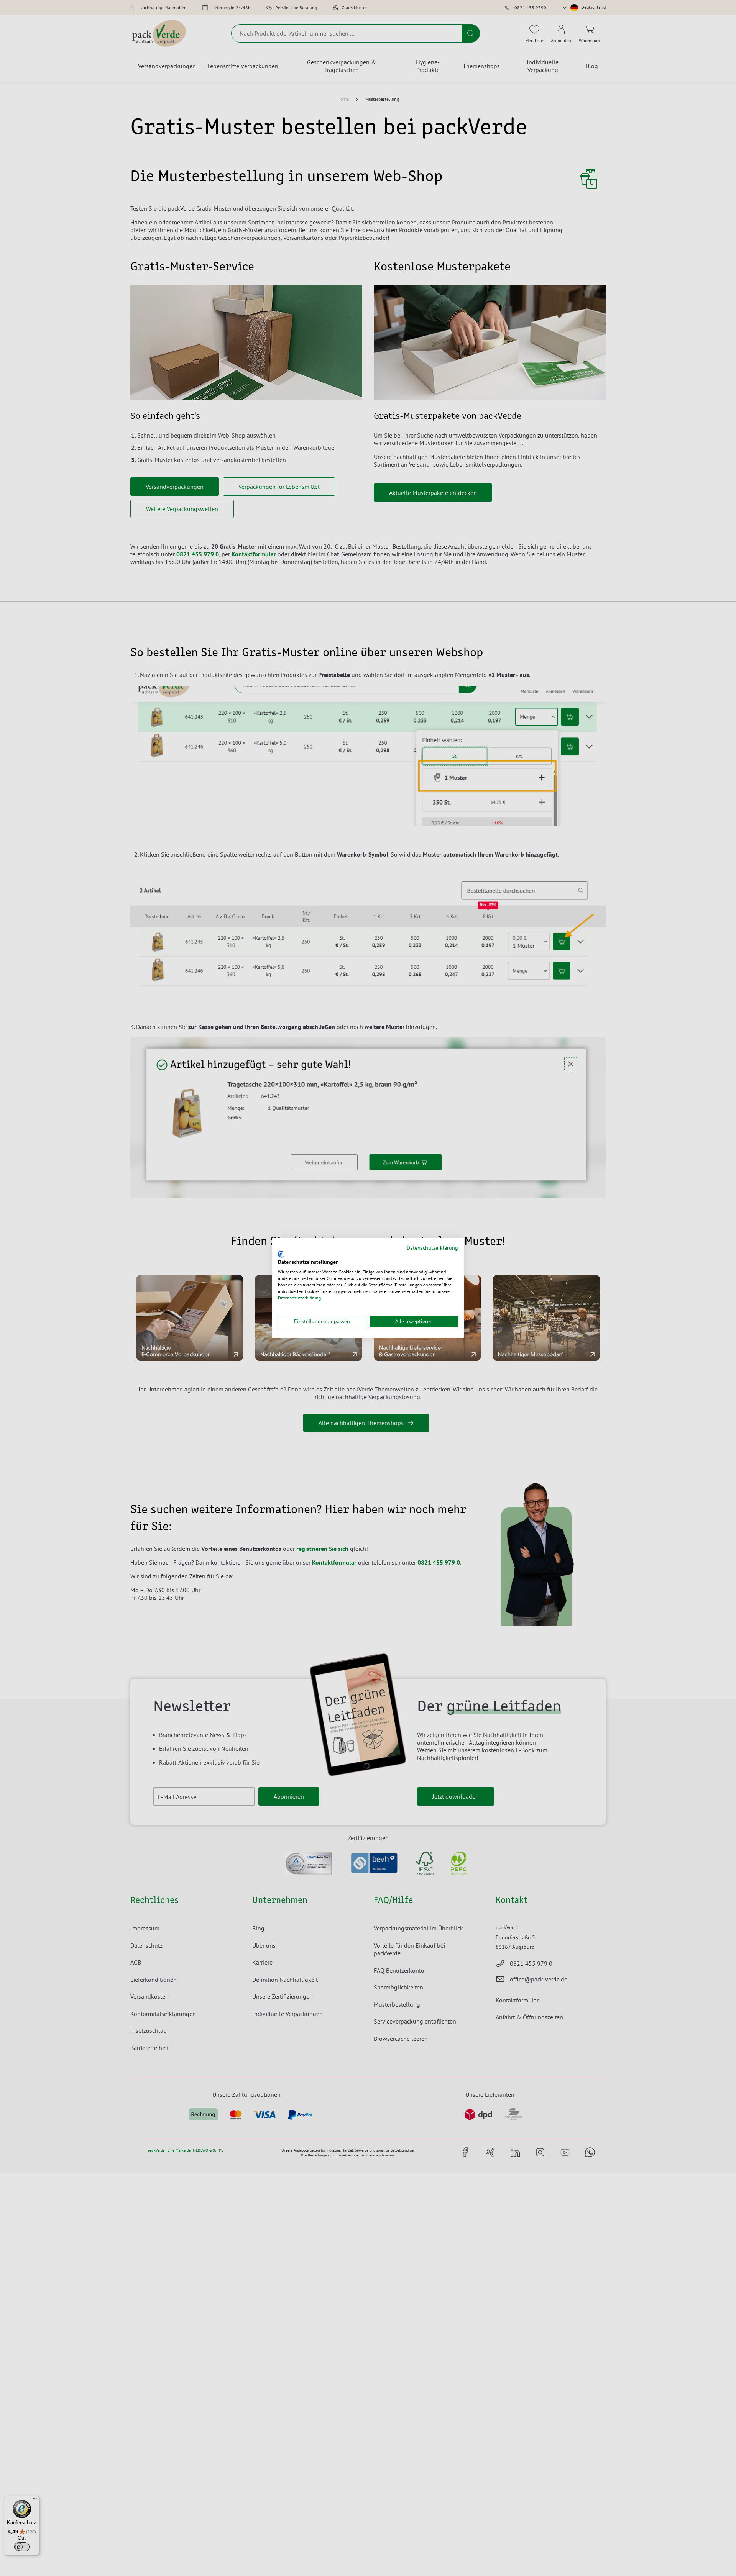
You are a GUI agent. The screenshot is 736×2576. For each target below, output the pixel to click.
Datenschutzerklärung (432, 1248)
